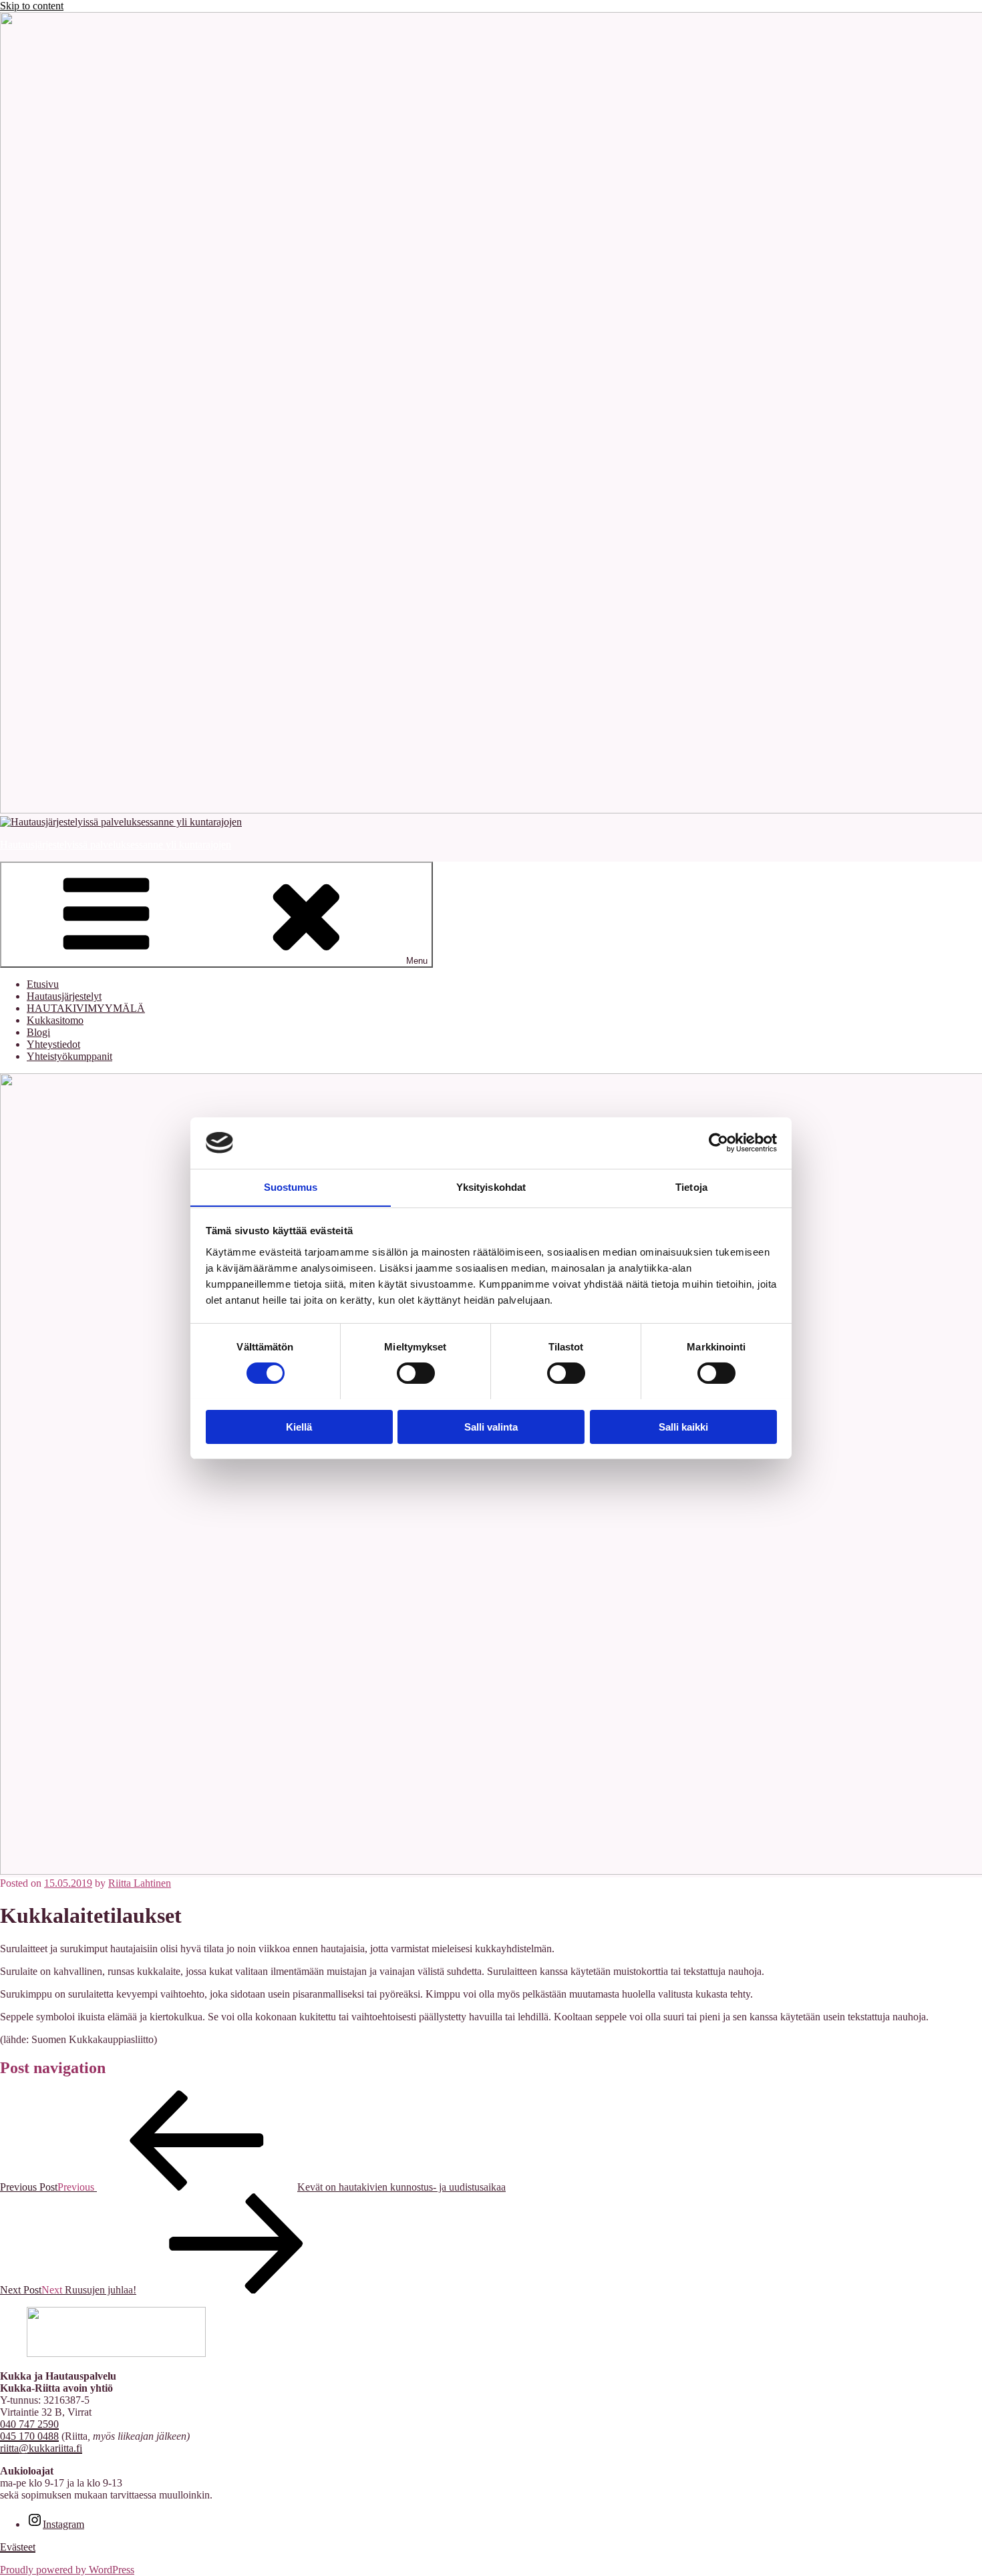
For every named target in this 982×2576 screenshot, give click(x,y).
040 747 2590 (29, 2424)
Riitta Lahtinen (140, 1883)
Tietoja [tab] (691, 1186)
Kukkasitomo (55, 1020)
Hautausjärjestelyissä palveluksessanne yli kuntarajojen (116, 845)
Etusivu (43, 984)
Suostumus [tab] (291, 1186)
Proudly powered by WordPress (67, 2570)
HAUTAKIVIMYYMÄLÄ (86, 1008)
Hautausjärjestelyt (64, 996)
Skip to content (32, 6)
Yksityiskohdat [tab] (491, 1186)
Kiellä (299, 1426)
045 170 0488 (29, 2436)
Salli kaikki (683, 1426)
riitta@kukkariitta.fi (41, 2448)
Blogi (38, 1032)
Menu (417, 961)
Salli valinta (491, 1426)
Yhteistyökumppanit (69, 1056)
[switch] (416, 1373)
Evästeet (18, 2547)
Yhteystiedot (53, 1044)
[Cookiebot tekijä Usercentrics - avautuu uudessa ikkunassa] (718, 1143)
